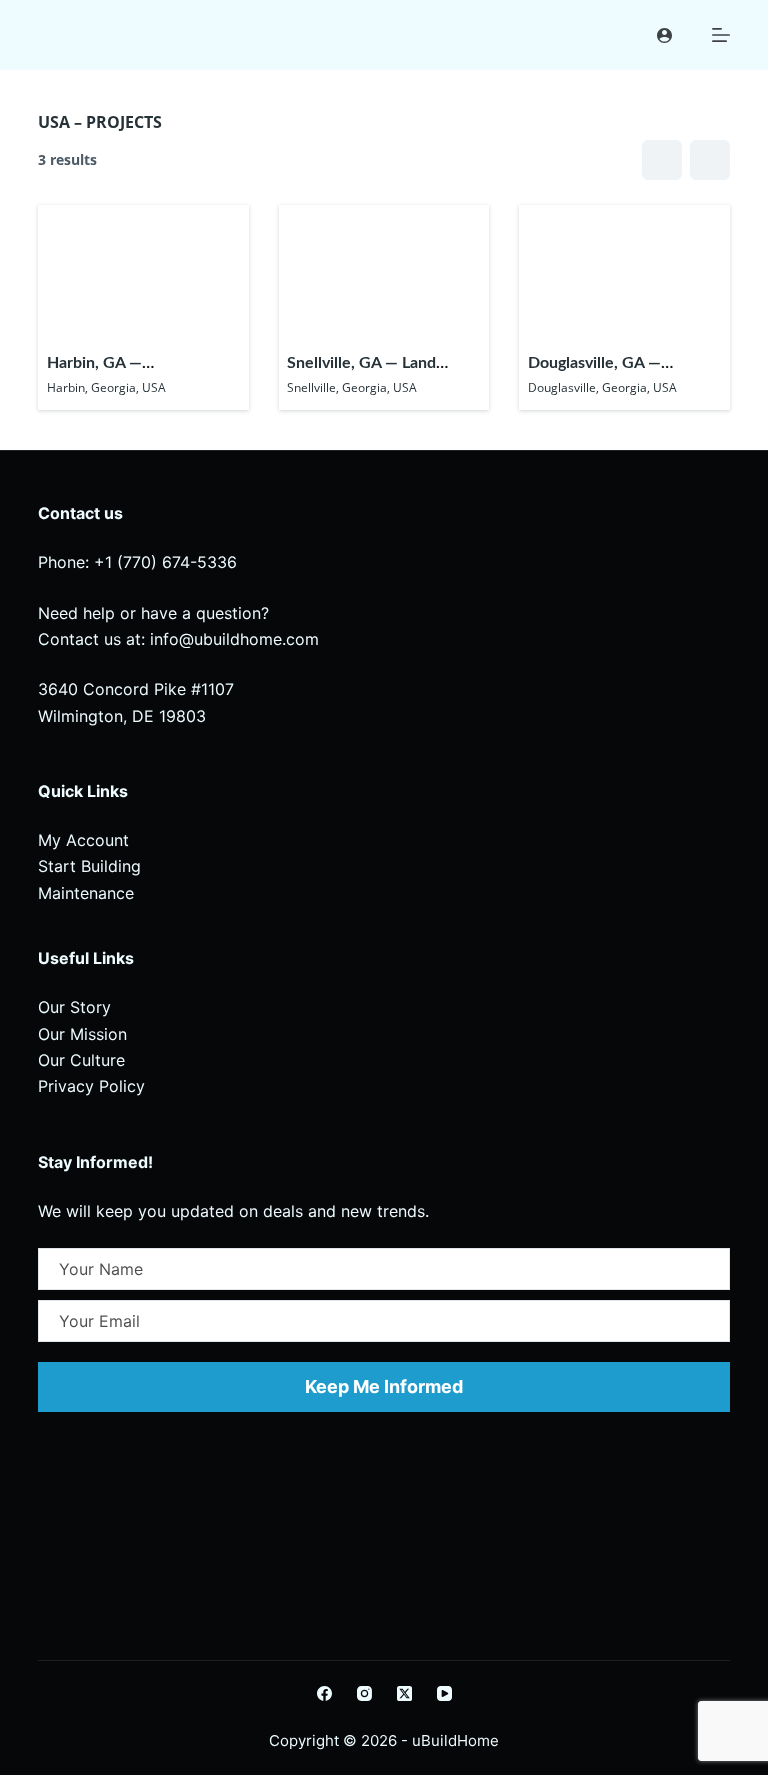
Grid (662, 160)
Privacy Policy (91, 1086)
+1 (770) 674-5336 (165, 562)
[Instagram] (364, 1693)
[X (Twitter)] (404, 1693)
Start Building (89, 866)
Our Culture (81, 1060)
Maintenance (86, 893)
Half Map (710, 160)
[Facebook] (324, 1693)
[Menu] (721, 35)
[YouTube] (444, 1693)
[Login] (664, 35)
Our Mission (82, 1034)
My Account (83, 840)
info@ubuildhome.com (234, 639)
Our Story (74, 1007)
